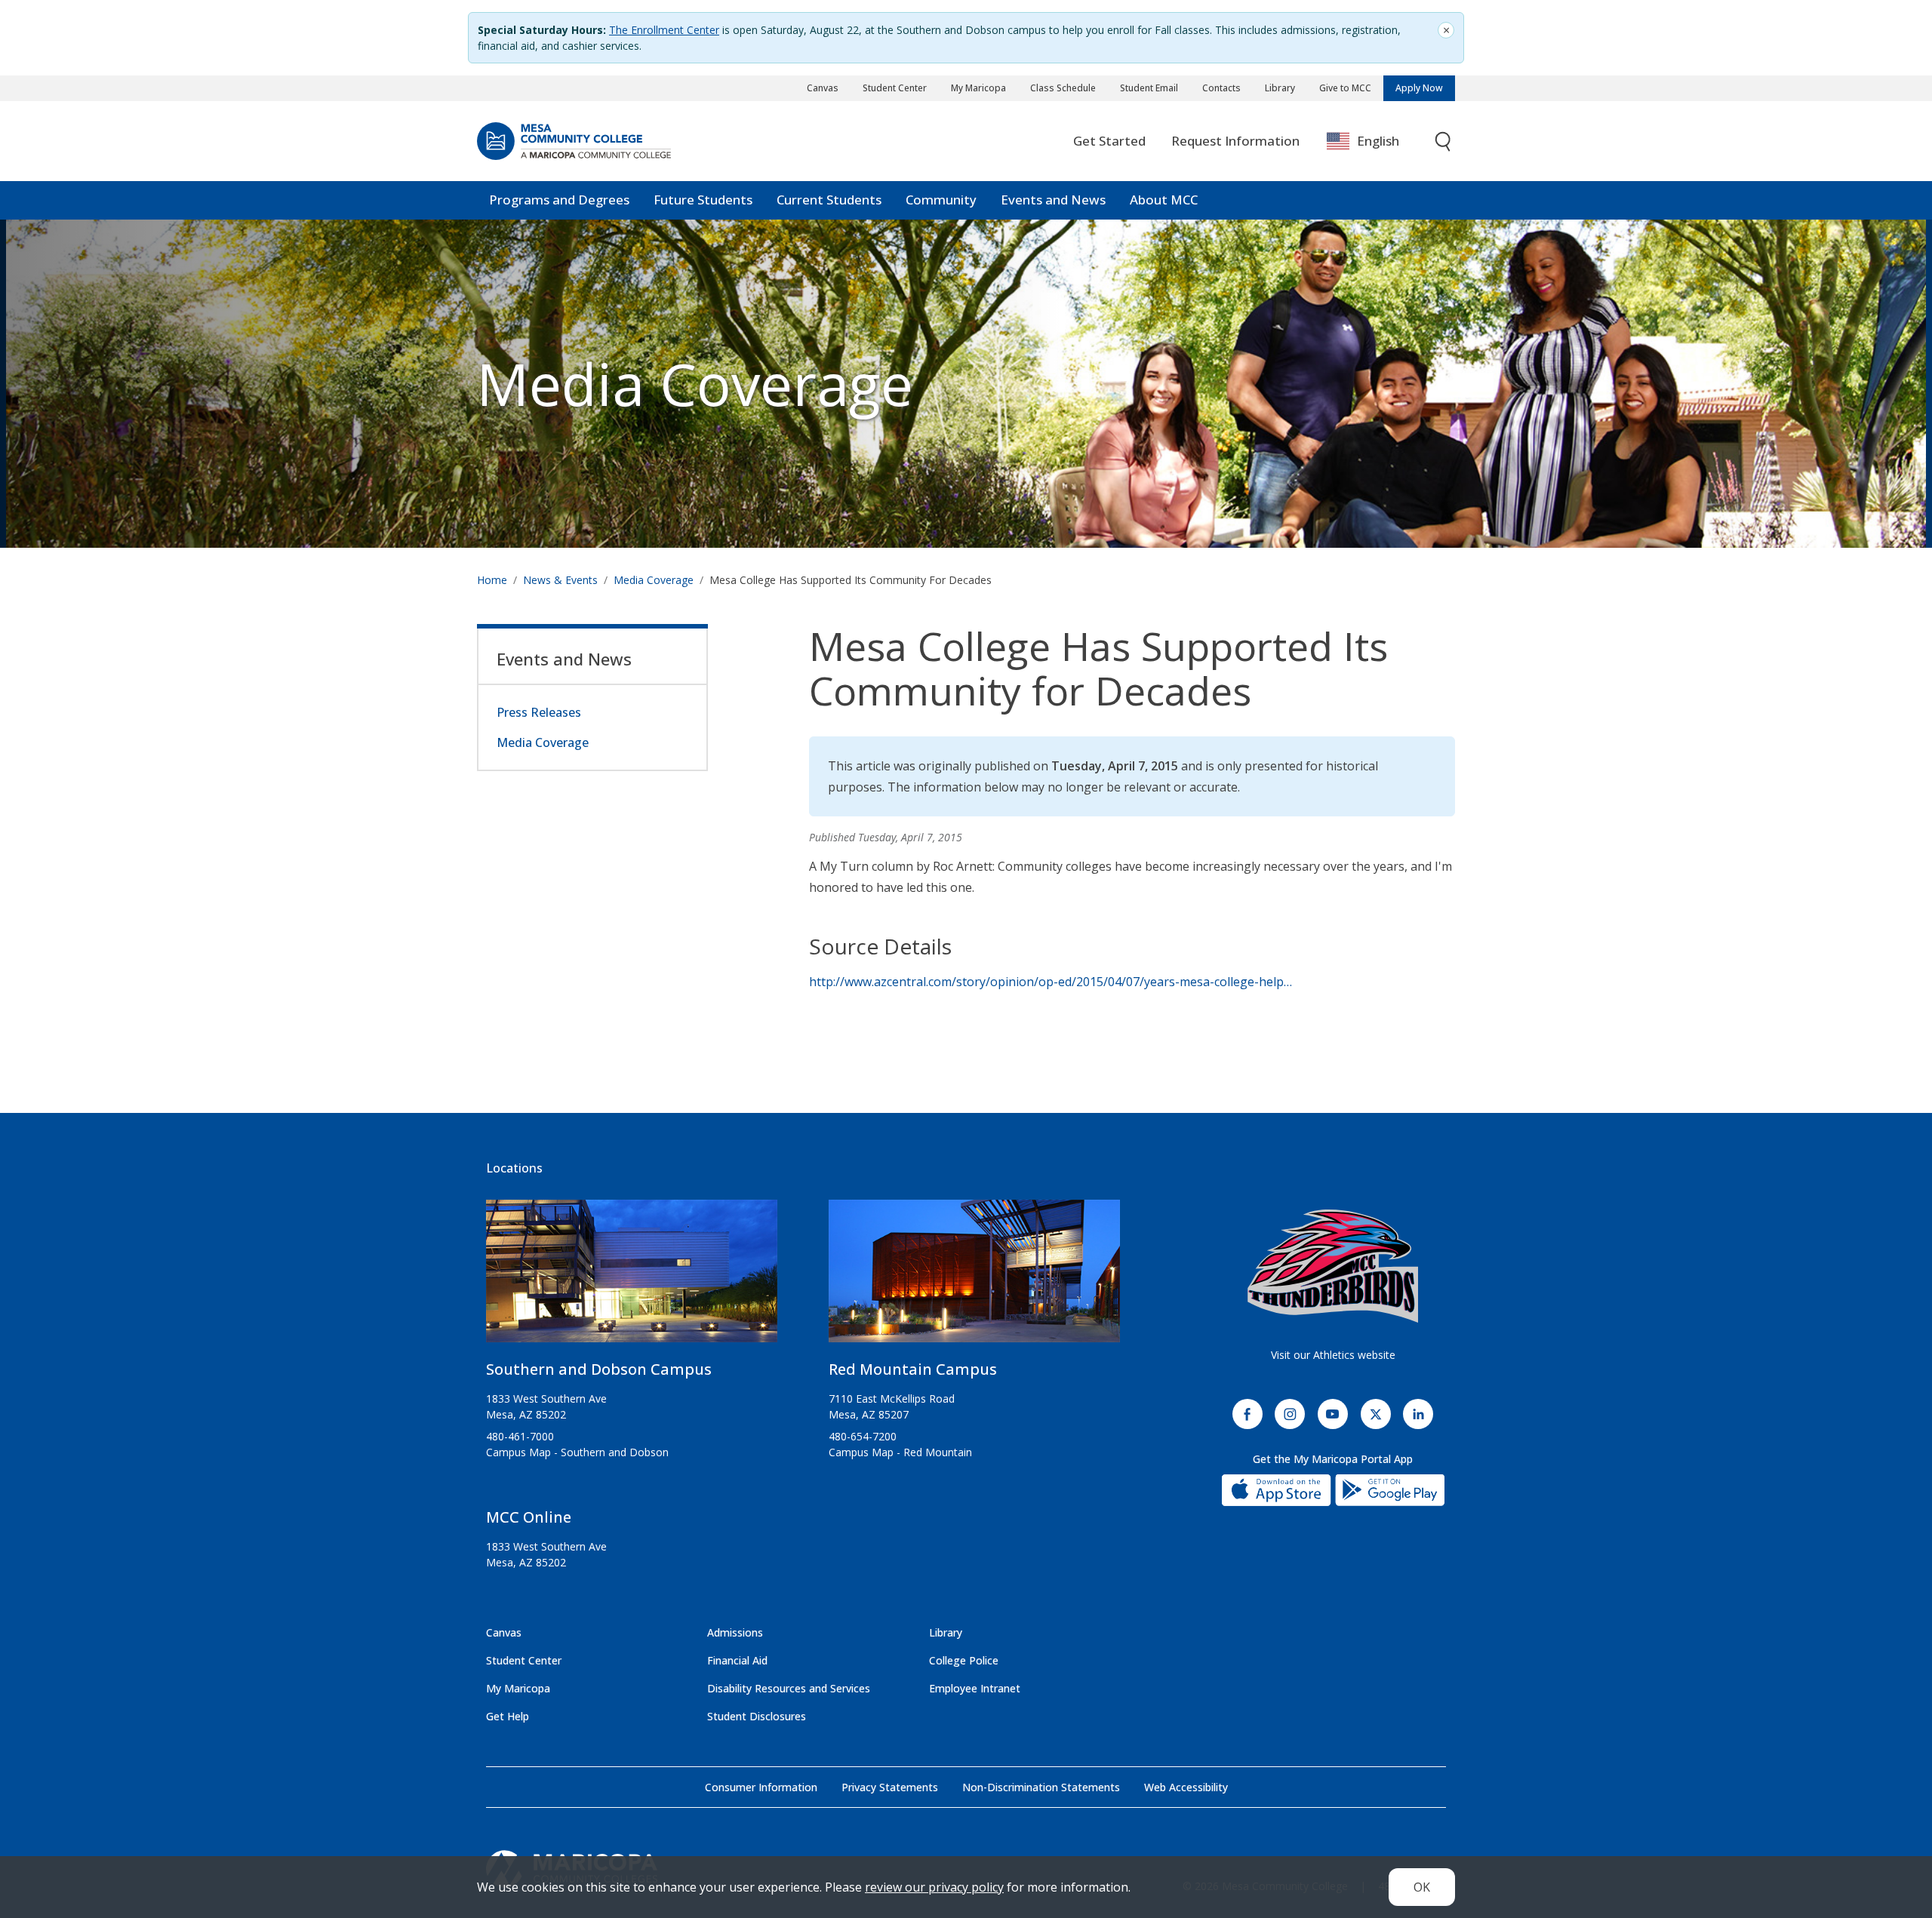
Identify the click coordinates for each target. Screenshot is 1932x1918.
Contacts (1221, 88)
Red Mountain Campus (913, 1369)
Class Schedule (1063, 88)
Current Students (829, 200)
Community (941, 200)
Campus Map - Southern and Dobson (577, 1452)
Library (1280, 88)
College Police (964, 1660)
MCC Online (529, 1517)
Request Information (1235, 141)
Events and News (1053, 200)
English (1378, 141)
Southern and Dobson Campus (599, 1369)
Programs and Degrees (559, 200)
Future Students (703, 200)
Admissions (735, 1632)
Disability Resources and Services (789, 1688)
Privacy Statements (890, 1787)
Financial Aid (737, 1660)
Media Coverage (654, 580)
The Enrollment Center (664, 30)
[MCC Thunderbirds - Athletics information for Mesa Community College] (1333, 1266)
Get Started (1109, 141)
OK (1422, 1887)
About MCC (1164, 200)
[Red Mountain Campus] (974, 1277)
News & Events (560, 580)
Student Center (895, 88)
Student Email (1149, 88)
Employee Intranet (975, 1688)
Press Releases (539, 712)
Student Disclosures (757, 1716)
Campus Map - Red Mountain (900, 1452)
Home (492, 580)
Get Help (508, 1716)
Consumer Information (761, 1787)
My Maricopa (978, 88)
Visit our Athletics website (1333, 1355)
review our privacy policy (934, 1887)
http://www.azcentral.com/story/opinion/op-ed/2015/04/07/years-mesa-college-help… (1051, 982)
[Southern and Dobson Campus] (632, 1277)
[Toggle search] (1444, 141)
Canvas (823, 88)
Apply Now (1419, 88)
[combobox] (1374, 141)
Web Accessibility (1186, 1787)
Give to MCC (1345, 88)
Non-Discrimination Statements (1041, 1787)
